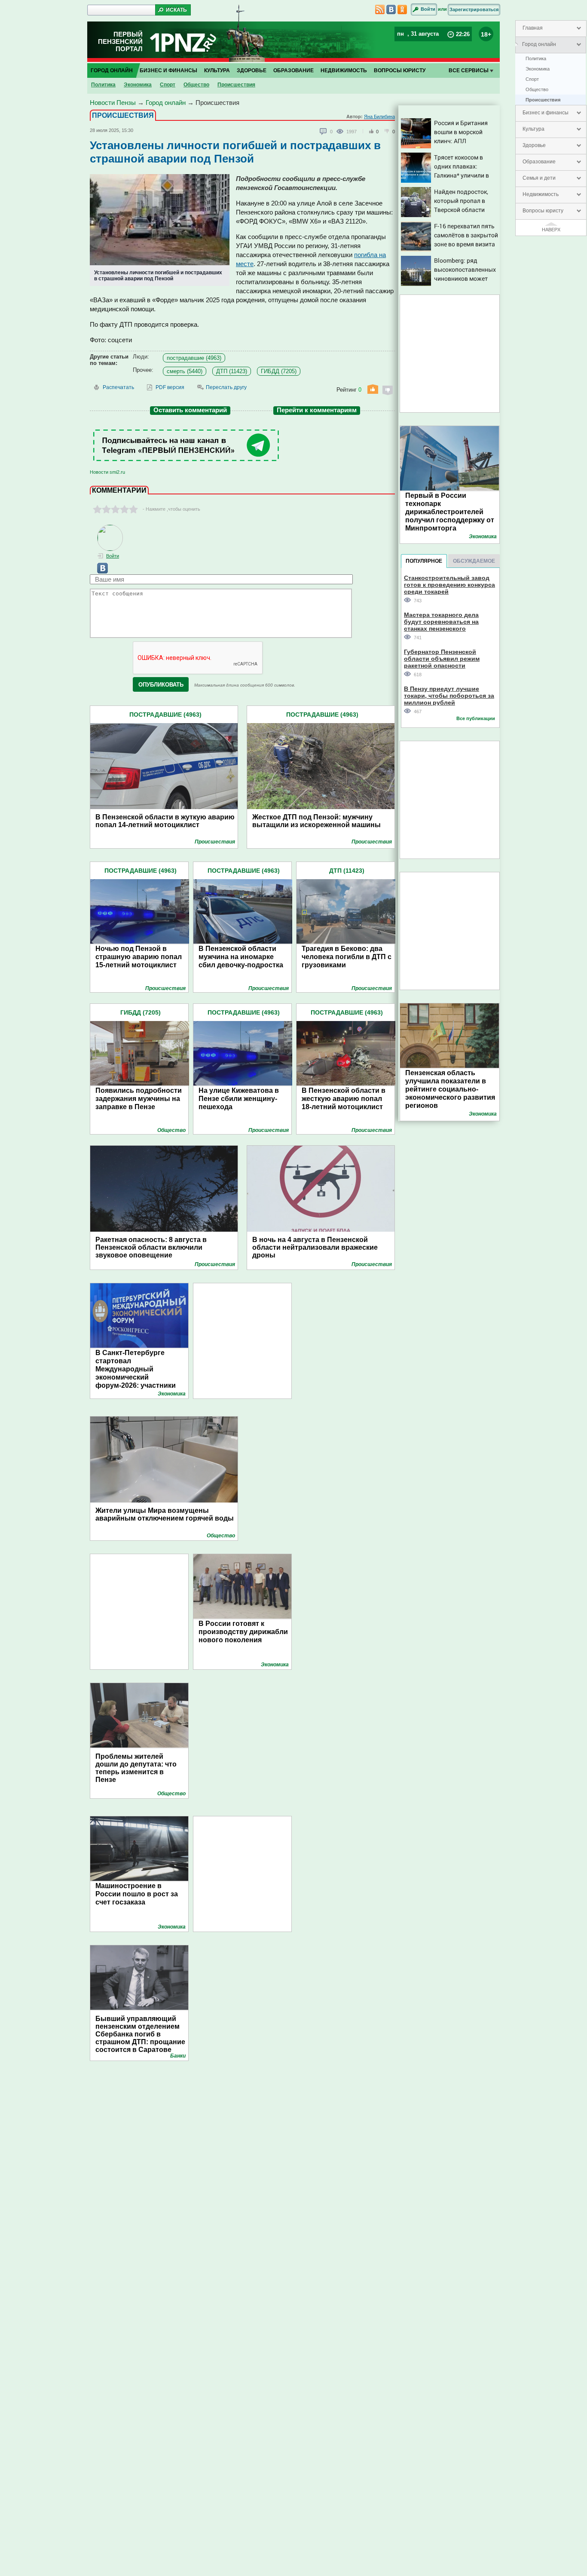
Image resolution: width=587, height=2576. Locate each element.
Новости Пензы (113, 103)
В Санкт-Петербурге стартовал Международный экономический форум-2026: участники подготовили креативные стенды (140, 1377)
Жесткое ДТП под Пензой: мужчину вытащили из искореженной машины (316, 821)
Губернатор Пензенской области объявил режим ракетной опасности (442, 658)
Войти (428, 9)
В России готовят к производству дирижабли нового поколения (243, 1632)
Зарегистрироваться (474, 9)
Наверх (551, 230)
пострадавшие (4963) (194, 358)
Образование (539, 162)
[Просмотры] (341, 131)
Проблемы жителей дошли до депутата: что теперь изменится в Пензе (136, 1768)
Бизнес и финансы (546, 113)
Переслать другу (226, 387)
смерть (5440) (185, 371)
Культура (533, 129)
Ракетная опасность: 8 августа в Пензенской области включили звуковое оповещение (151, 1247)
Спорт (532, 79)
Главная (533, 28)
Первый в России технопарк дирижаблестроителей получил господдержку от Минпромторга (450, 512)
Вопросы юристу (543, 211)
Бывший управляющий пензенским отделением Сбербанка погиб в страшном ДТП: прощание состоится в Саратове (140, 2034)
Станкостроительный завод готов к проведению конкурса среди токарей (449, 584)
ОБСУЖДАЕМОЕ (474, 561)
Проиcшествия (543, 100)
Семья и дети (539, 178)
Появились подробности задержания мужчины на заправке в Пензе (139, 1099)
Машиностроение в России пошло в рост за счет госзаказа (137, 1894)
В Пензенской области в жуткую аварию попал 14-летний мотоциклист (165, 821)
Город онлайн (539, 44)
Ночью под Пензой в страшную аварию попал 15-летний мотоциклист (139, 957)
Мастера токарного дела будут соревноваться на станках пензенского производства (441, 621)
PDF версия (170, 387)
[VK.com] (99, 572)
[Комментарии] (324, 132)
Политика (536, 58)
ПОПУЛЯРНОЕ (424, 561)
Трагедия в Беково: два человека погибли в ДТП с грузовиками (347, 957)
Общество (537, 89)
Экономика (538, 69)
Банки (178, 2056)
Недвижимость (541, 194)
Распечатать (118, 387)
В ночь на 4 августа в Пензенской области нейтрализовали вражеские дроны (315, 1247)
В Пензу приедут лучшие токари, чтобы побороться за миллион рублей (449, 695)
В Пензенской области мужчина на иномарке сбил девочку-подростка (241, 957)
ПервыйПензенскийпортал (120, 41)
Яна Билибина (379, 117)
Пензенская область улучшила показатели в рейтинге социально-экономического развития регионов (450, 1089)
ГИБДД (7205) (279, 371)
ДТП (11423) (232, 371)
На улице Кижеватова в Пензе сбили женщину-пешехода (239, 1099)
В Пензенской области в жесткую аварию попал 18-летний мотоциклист (344, 1099)
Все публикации (476, 718)
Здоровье (534, 145)
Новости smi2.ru (107, 472)
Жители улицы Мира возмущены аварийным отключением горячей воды (165, 1514)
